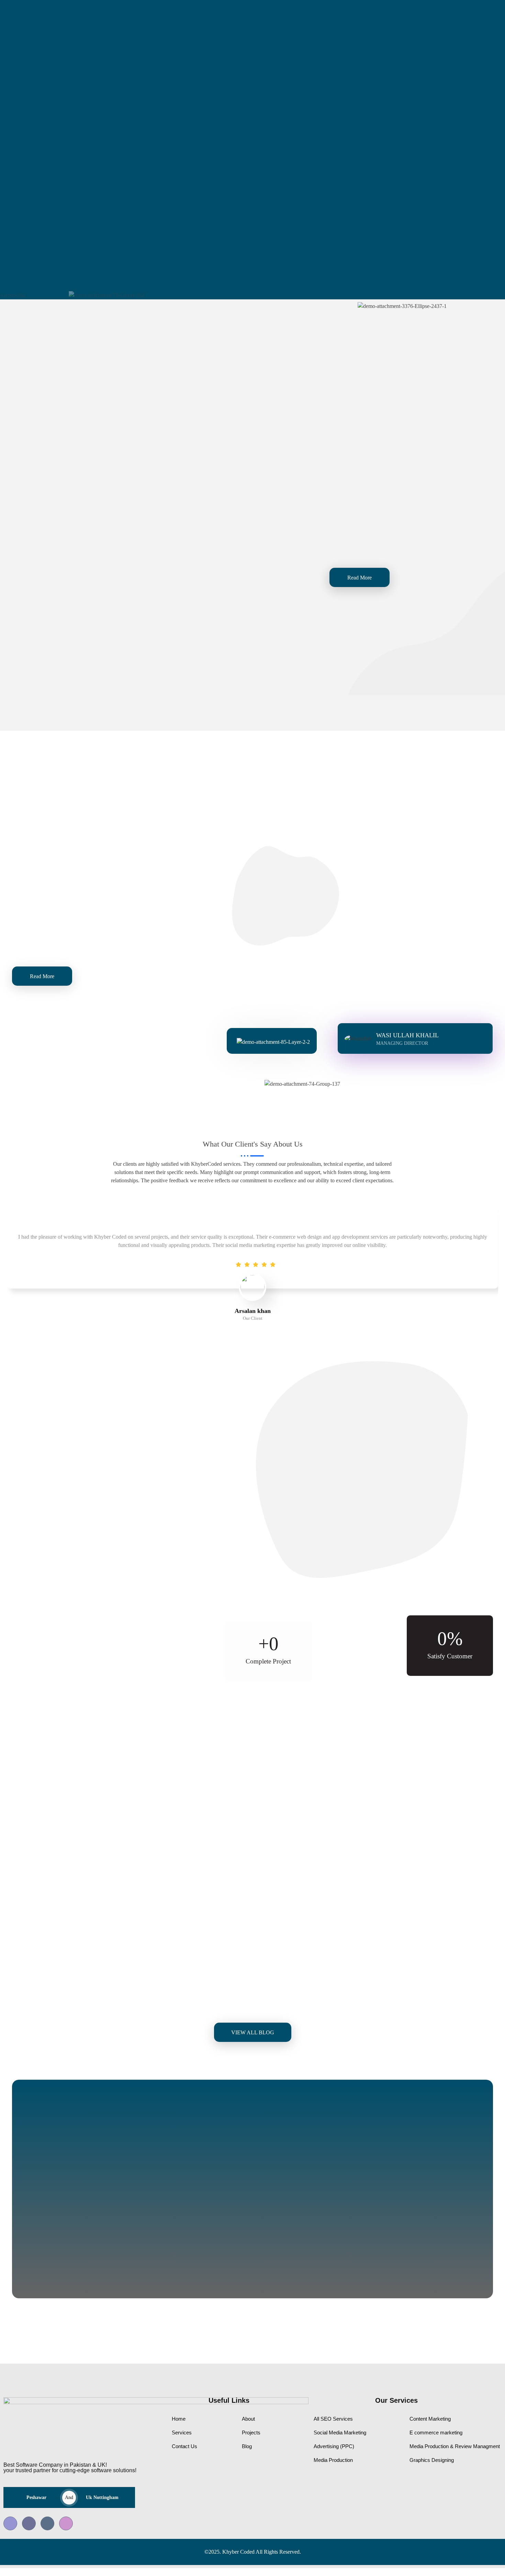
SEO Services (196, 434)
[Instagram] (66, 2523)
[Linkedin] (489, 17)
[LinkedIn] (47, 2523)
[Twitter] (29, 2523)
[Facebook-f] (467, 17)
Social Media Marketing (60, 406)
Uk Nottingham (102, 2497)
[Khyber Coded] (50, 16)
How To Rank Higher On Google (85, 1963)
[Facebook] (10, 2523)
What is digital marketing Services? (418, 1963)
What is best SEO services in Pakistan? (260, 1963)
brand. (485, 539)
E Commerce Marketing (59, 586)
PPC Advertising (209, 625)
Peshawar (36, 2497)
